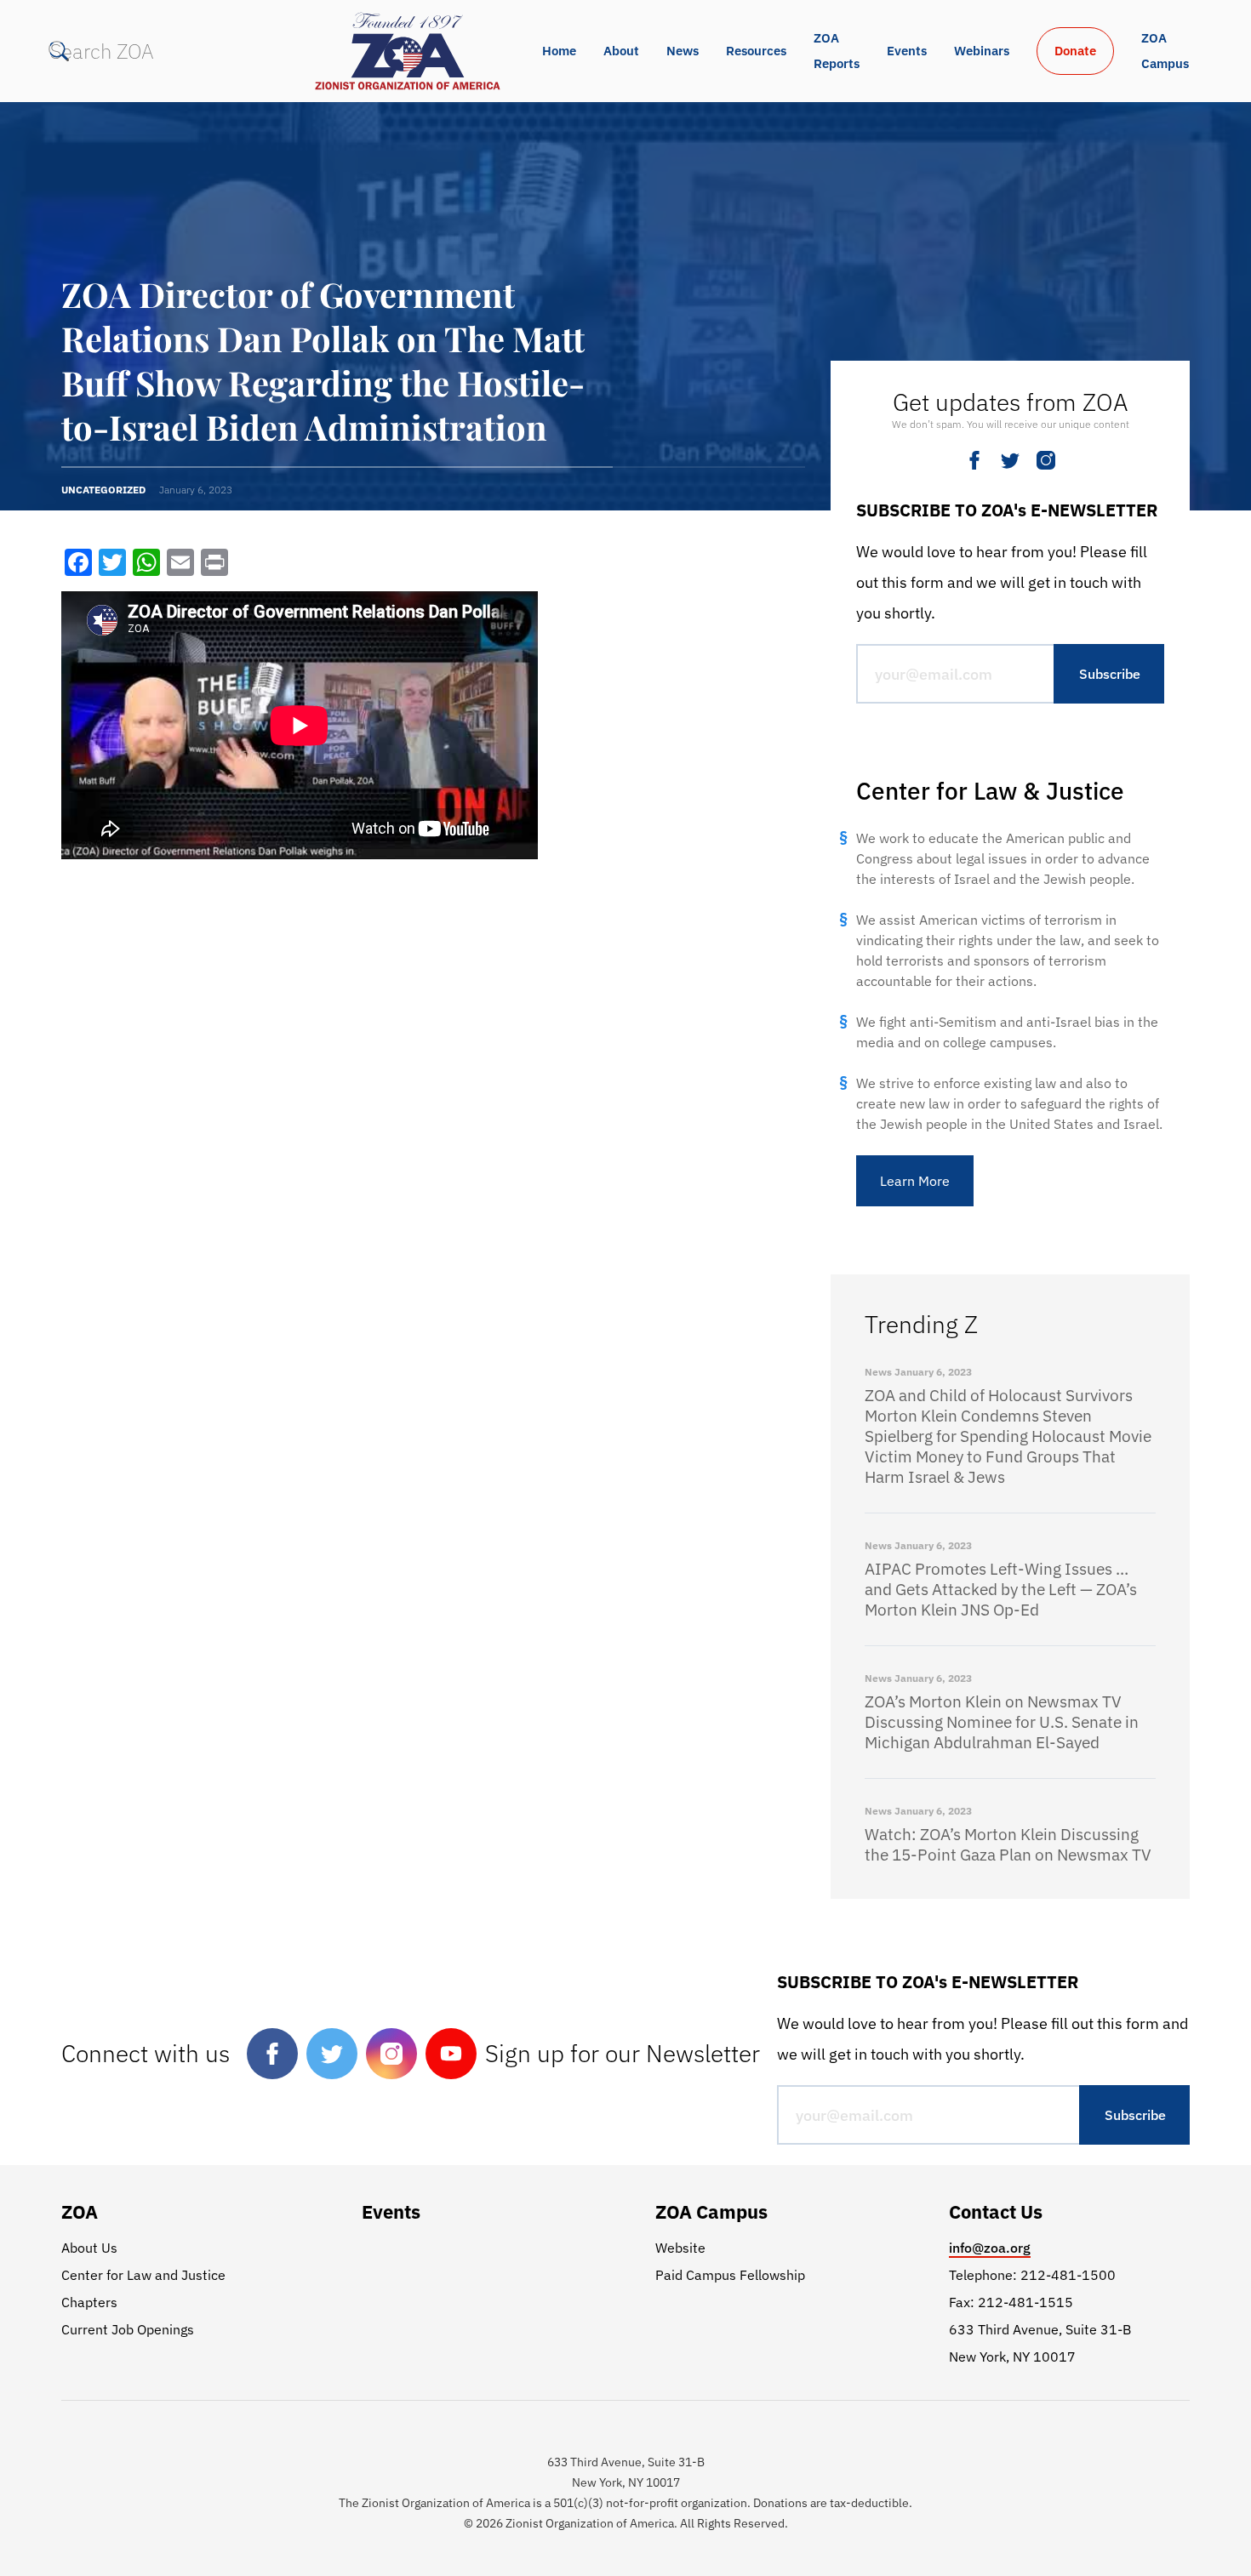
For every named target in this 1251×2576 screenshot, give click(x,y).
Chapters (89, 2302)
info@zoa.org (990, 2248)
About (621, 51)
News (683, 51)
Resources (756, 51)
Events (907, 51)
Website (680, 2248)
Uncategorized (103, 490)
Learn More (915, 1181)
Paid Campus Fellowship (730, 2275)
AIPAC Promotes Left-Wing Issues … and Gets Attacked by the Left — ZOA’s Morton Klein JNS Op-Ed (1001, 1589)
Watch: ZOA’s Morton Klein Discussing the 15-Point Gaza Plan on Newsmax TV (1008, 1844)
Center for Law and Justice (143, 2275)
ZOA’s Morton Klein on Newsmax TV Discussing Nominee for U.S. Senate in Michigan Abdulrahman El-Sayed (1002, 1722)
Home (559, 51)
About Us (89, 2248)
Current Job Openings (128, 2329)
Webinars (982, 51)
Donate (1075, 51)
